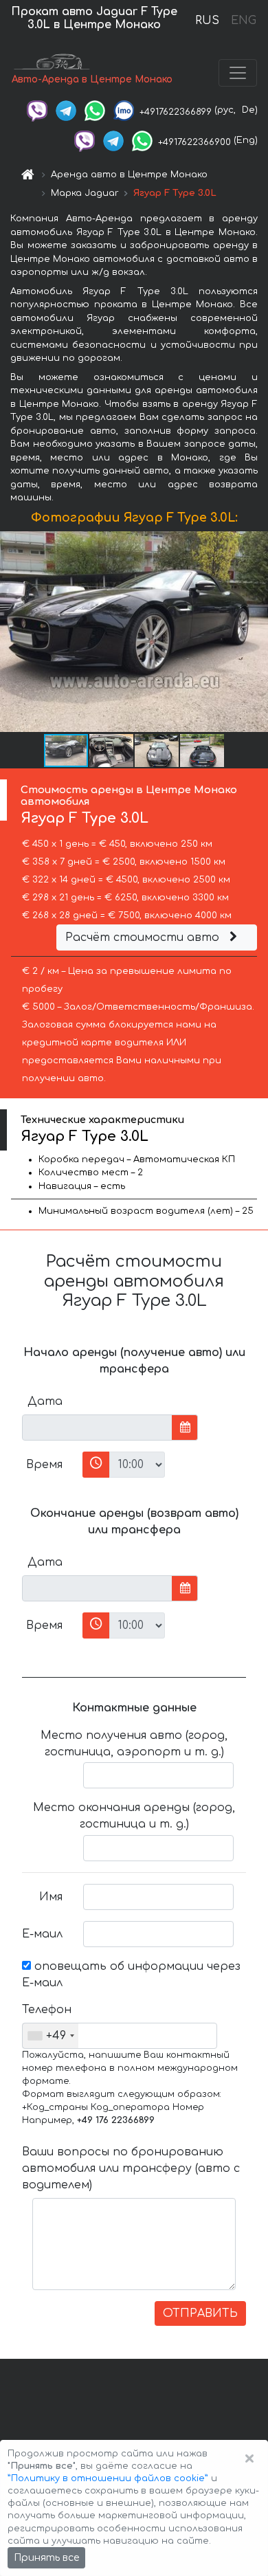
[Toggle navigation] (238, 73)
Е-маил (42, 1934)
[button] (112, 751)
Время (44, 1465)
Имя (51, 1897)
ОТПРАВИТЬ (200, 2313)
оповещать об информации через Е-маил (131, 1975)
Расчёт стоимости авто (144, 937)
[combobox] (51, 2036)
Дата (45, 1401)
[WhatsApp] (95, 110)
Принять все (46, 2558)
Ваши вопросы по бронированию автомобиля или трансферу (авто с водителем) (131, 2168)
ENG (243, 21)
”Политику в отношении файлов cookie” (108, 2478)
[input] (97, 1428)
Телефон (47, 2010)
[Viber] (37, 110)
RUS (207, 21)
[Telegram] (66, 110)
